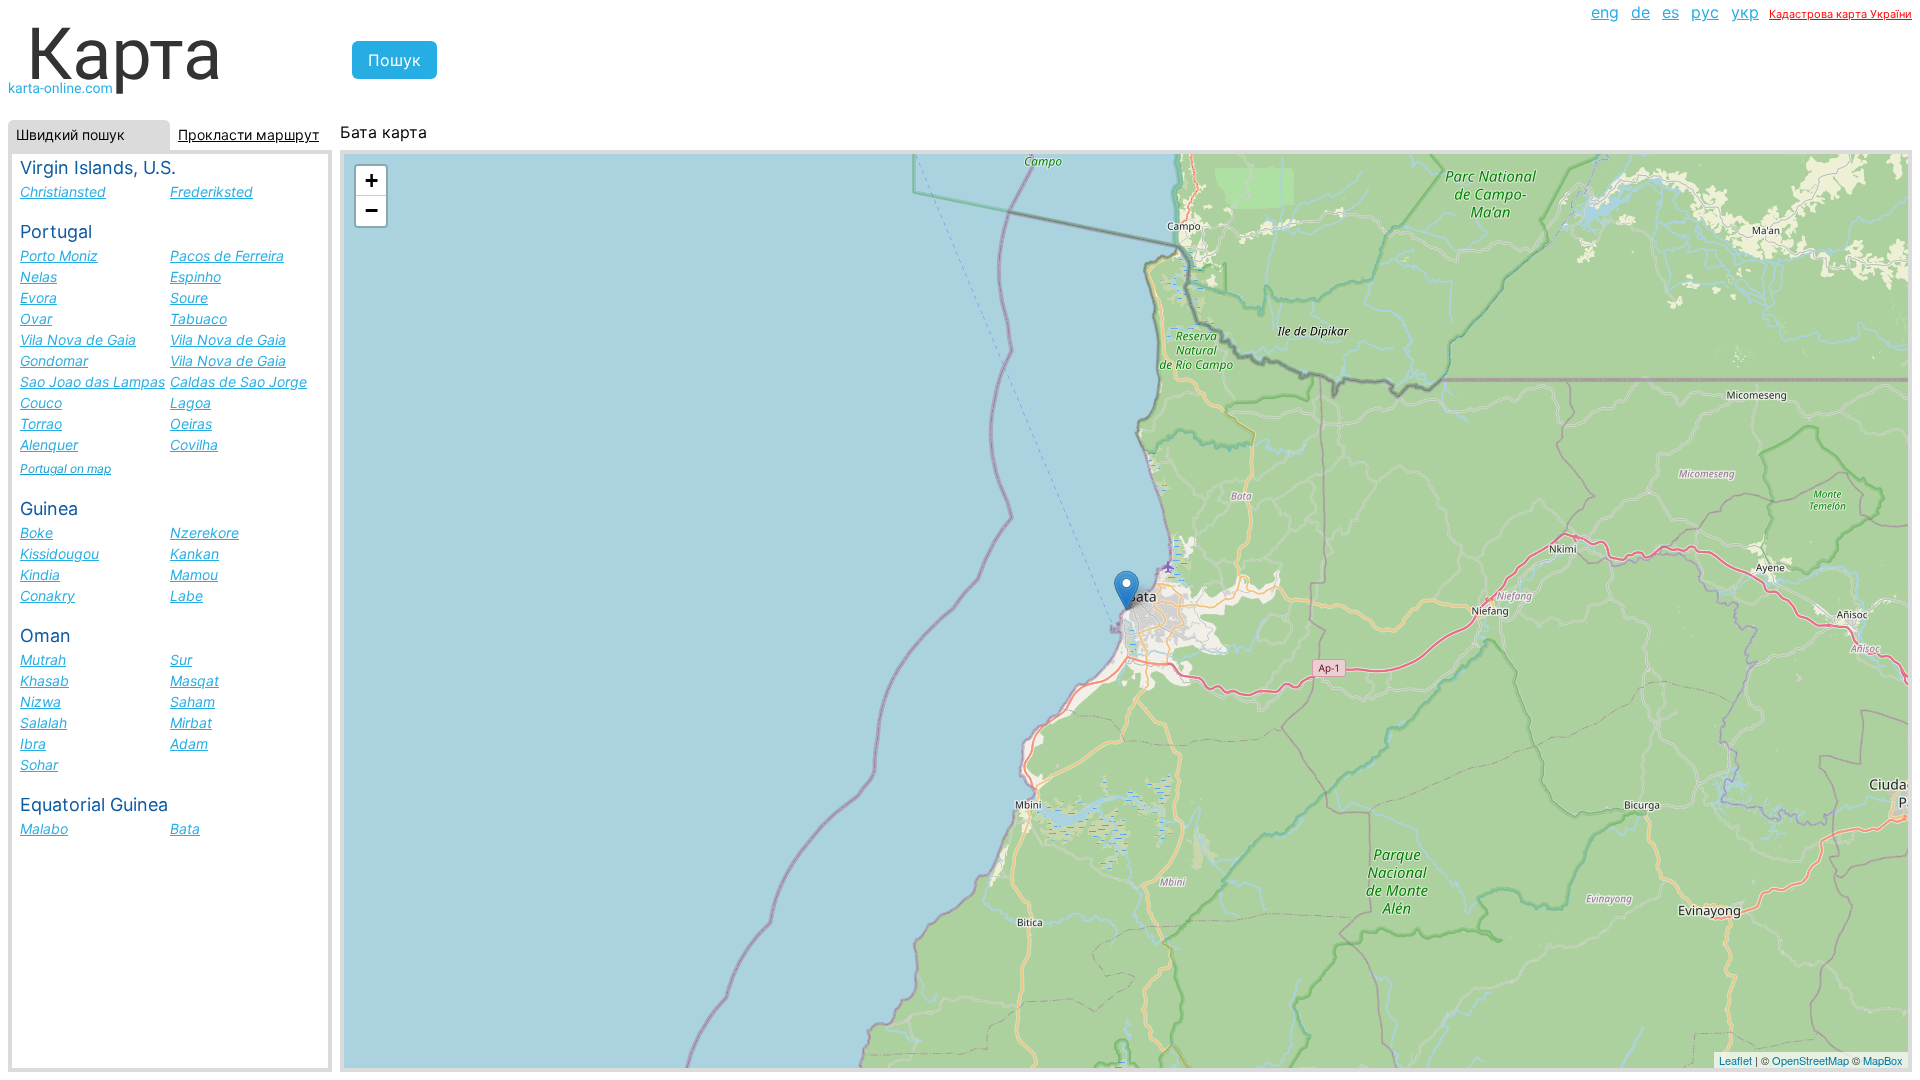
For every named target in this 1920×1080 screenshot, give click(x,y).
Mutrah (43, 659)
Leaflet (1735, 1060)
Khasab (44, 680)
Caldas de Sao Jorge (238, 381)
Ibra (33, 743)
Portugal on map (65, 468)
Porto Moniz (59, 255)
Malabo (44, 828)
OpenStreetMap (1810, 1060)
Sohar (39, 764)
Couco (41, 402)
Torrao (41, 423)
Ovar (36, 318)
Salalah (43, 722)
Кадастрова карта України (1840, 14)
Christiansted (63, 191)
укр (1745, 12)
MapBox (1883, 1060)
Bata (185, 828)
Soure (189, 297)
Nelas (38, 276)
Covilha (194, 444)
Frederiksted (211, 191)
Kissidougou (59, 553)
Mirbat (191, 722)
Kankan (194, 553)
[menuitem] (1605, 12)
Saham (192, 701)
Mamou (194, 574)
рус (1705, 12)
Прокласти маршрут (248, 134)
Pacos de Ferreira (227, 255)
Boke (36, 532)
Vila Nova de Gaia (78, 339)
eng (1605, 12)
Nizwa (40, 701)
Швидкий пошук (70, 134)
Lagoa (190, 402)
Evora (38, 297)
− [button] (371, 210)
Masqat (194, 680)
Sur (181, 659)
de (1640, 12)
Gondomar (54, 360)
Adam (189, 743)
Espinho (195, 276)
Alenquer (49, 444)
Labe (186, 595)
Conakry (47, 595)
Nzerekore (204, 532)
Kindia (40, 574)
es (1670, 12)
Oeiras (191, 423)
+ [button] (371, 180)
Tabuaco (198, 318)
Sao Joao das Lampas (92, 381)
